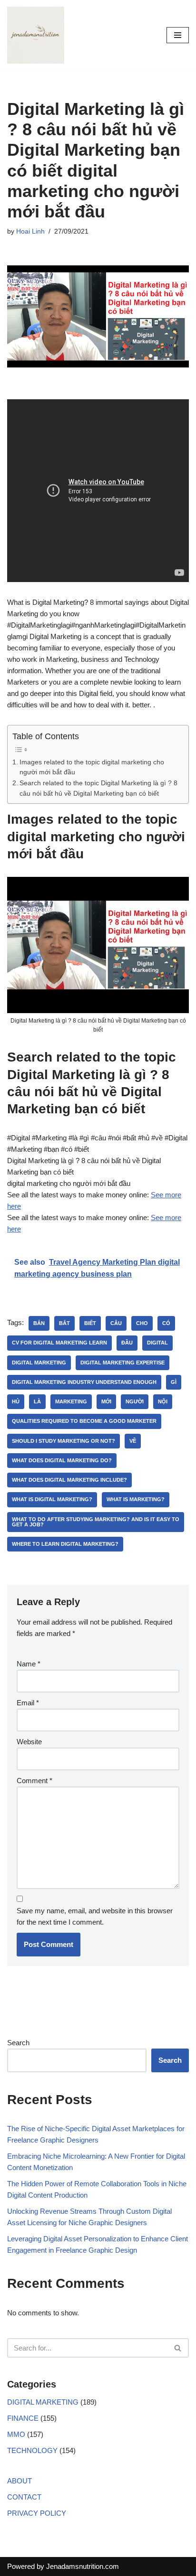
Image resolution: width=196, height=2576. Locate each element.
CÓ (166, 1323)
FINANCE (23, 2418)
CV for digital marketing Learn (59, 1343)
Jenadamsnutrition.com (83, 2566)
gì (174, 1382)
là (37, 1401)
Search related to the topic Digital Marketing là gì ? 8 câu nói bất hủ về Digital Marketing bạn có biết (98, 788)
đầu (127, 1343)
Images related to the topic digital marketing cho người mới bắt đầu (92, 767)
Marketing (71, 1401)
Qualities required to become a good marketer (84, 1421)
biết (90, 1323)
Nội (163, 1401)
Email (28, 1703)
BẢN (39, 1323)
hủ (16, 1401)
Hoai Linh (30, 231)
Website (29, 1742)
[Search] (178, 2348)
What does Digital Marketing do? (62, 1460)
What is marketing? (136, 1499)
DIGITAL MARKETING (43, 2402)
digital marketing (39, 1363)
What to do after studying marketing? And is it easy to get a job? (96, 1522)
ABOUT (20, 2481)
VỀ (133, 1441)
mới (106, 1401)
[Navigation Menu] (178, 35)
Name (29, 1664)
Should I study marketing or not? (64, 1441)
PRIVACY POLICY (37, 2513)
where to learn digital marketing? (65, 1544)
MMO (16, 2434)
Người (135, 1401)
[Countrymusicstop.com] (36, 35)
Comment (34, 1781)
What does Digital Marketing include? (69, 1480)
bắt (64, 1323)
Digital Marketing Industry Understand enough (84, 1382)
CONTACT (24, 2497)
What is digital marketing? (52, 1499)
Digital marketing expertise (122, 1363)
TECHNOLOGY (32, 2450)
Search (18, 2043)
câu (116, 1323)
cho (142, 1323)
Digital (157, 1343)
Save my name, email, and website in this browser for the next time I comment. (95, 1916)
